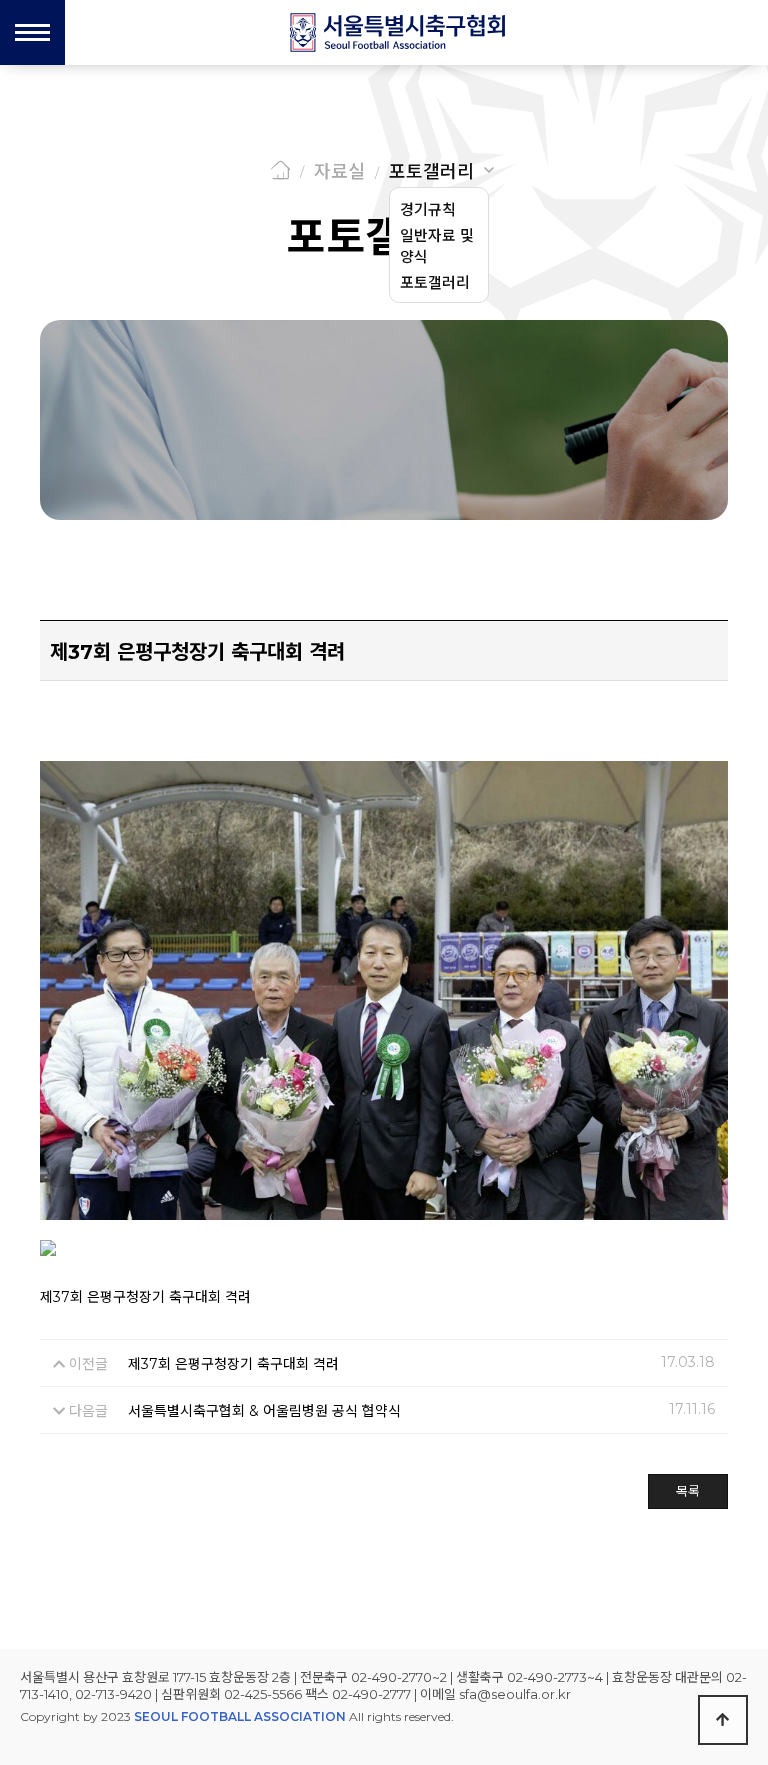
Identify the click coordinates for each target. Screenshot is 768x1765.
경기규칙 (428, 209)
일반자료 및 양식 (437, 246)
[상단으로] (723, 1720)
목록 (688, 1491)
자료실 (339, 172)
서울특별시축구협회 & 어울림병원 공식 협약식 (264, 1411)
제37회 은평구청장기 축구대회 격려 (233, 1364)
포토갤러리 (431, 172)
